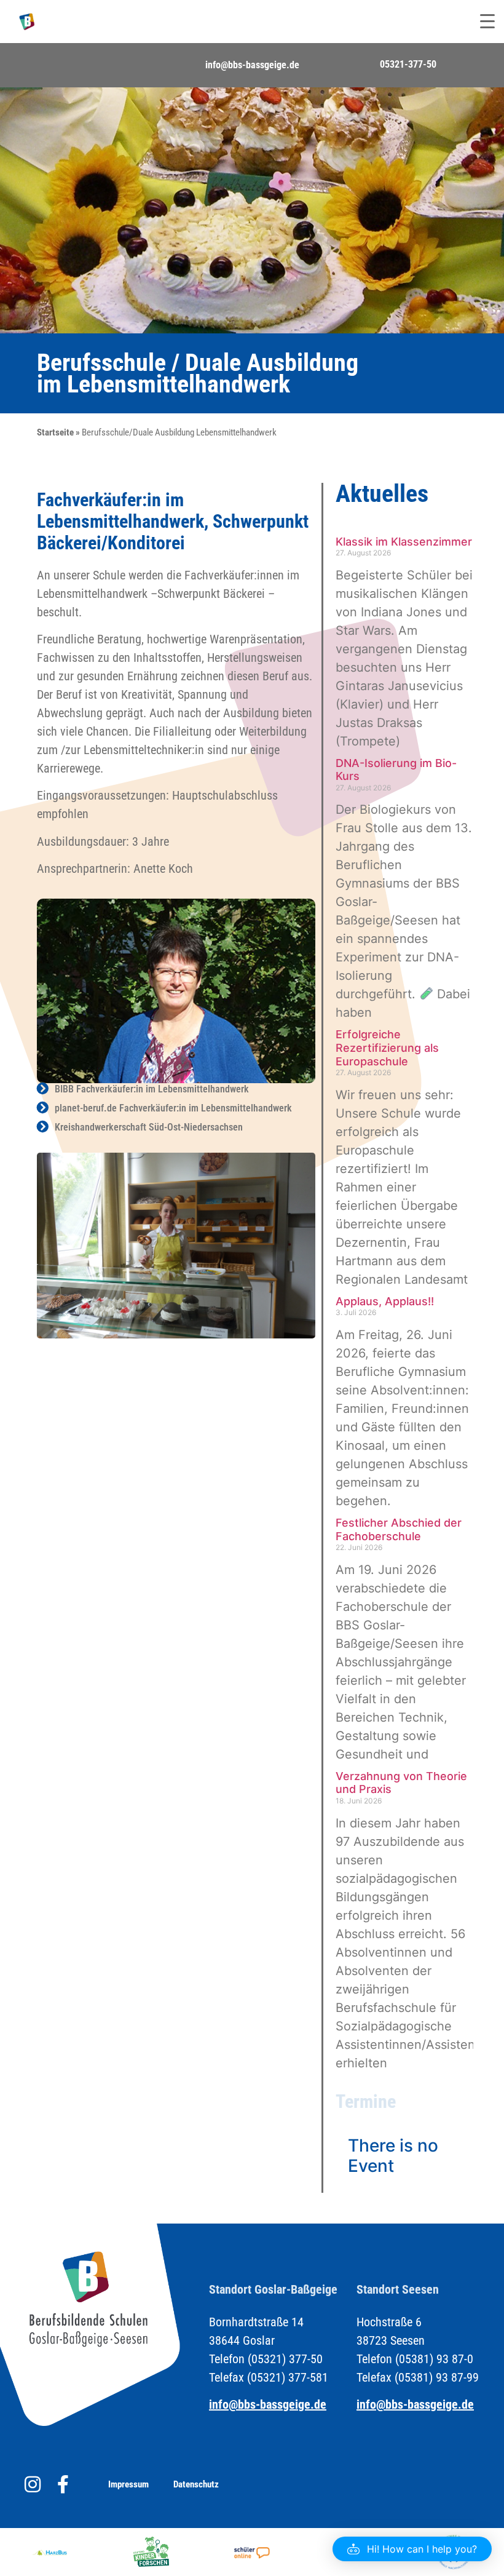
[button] (412, 2549)
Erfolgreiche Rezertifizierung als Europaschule (387, 1047)
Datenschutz (196, 2484)
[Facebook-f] (63, 2484)
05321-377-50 (408, 64)
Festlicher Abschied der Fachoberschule (399, 1529)
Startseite (55, 432)
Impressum (128, 2484)
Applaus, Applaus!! (385, 1301)
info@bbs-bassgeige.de (252, 65)
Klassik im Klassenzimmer (404, 542)
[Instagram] (33, 2484)
